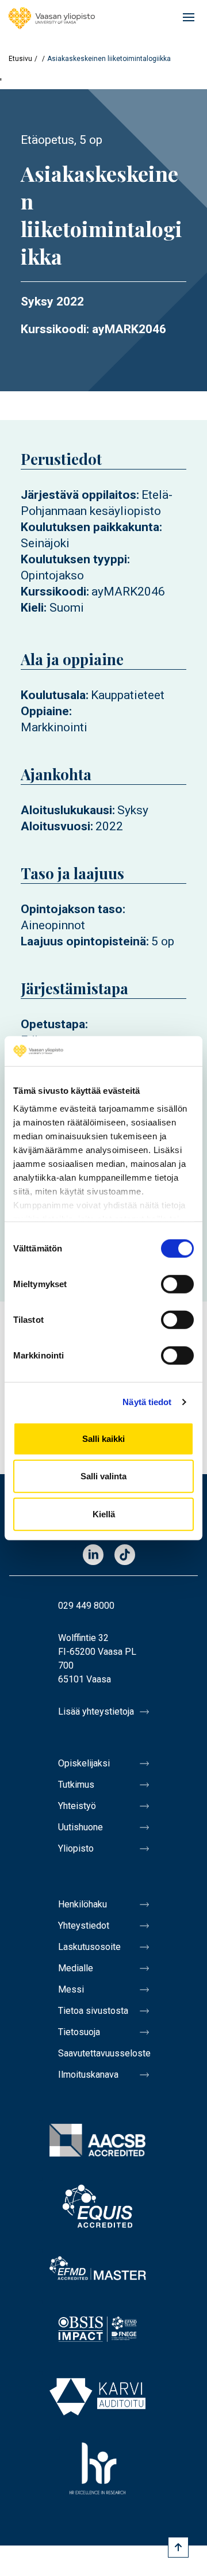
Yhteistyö (77, 1806)
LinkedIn (93, 1556)
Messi (71, 1989)
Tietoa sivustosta (93, 2011)
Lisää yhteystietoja (96, 1711)
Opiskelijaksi (84, 1763)
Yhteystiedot (84, 1926)
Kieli (32, 608)
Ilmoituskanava (88, 2075)
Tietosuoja (79, 2032)
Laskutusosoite (89, 1947)
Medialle (76, 1968)
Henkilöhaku (83, 1904)
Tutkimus (76, 1785)
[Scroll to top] (178, 2547)
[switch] (177, 1284)
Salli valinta (103, 1476)
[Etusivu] (52, 18)
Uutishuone (80, 1827)
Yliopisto (76, 1848)
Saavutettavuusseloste (103, 2053)
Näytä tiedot (147, 1402)
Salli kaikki (103, 1439)
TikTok (125, 1556)
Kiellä (104, 1514)
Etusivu (20, 59)
